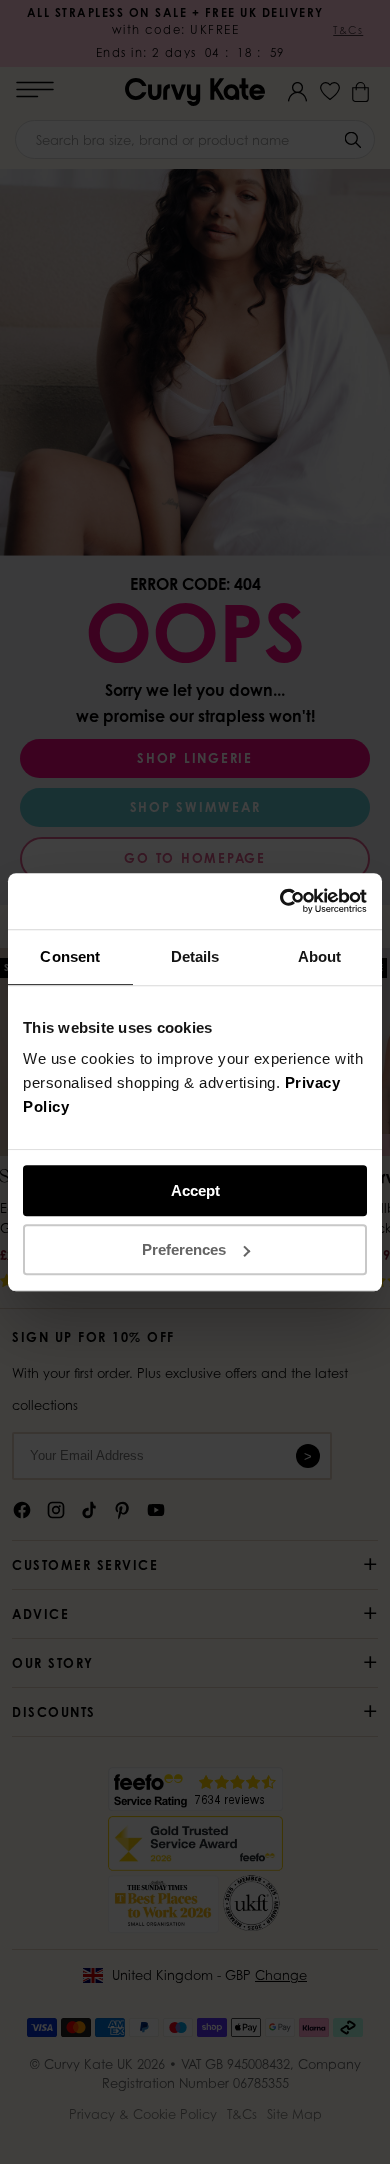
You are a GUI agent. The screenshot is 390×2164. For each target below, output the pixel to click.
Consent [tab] (70, 956)
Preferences (184, 1249)
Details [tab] (195, 956)
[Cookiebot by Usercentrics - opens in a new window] (280, 901)
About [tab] (320, 956)
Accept (195, 1190)
